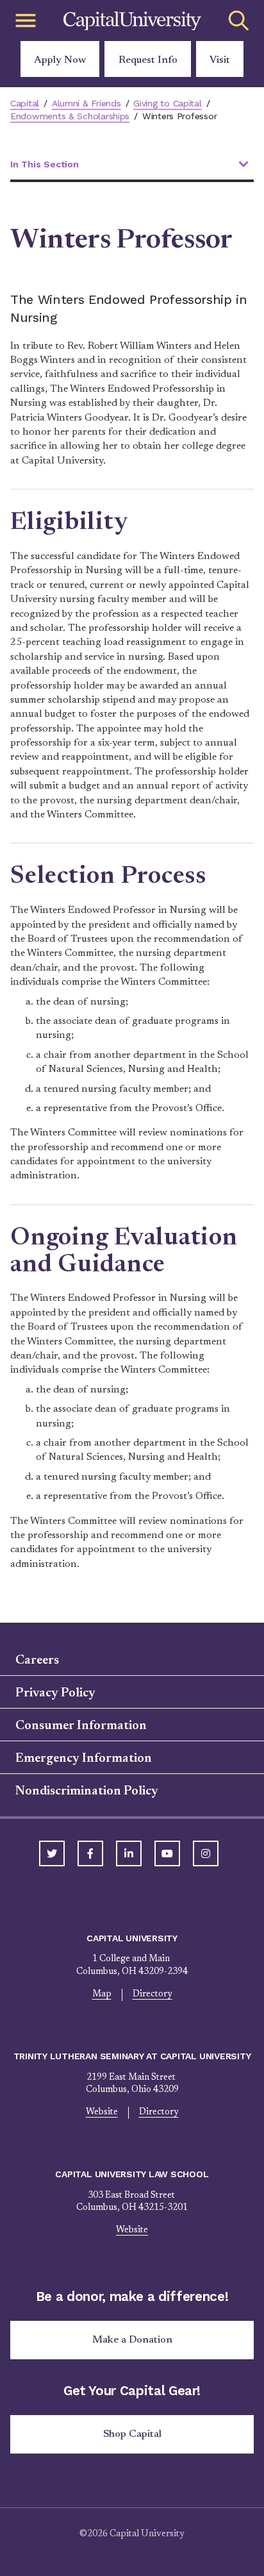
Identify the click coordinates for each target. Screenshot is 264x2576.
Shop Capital (132, 2434)
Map (102, 1995)
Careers (37, 1660)
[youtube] (167, 1853)
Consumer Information (81, 1726)
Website (102, 2112)
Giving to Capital (167, 103)
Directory (153, 1995)
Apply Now (60, 60)
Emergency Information (84, 1759)
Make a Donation (132, 2340)
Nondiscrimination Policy (87, 1791)
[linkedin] (129, 1853)
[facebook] (90, 1853)
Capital (25, 103)
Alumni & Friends (87, 103)
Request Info (148, 60)
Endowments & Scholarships (70, 116)
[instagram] (206, 1853)
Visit (220, 60)
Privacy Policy (55, 1693)
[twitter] (52, 1853)
